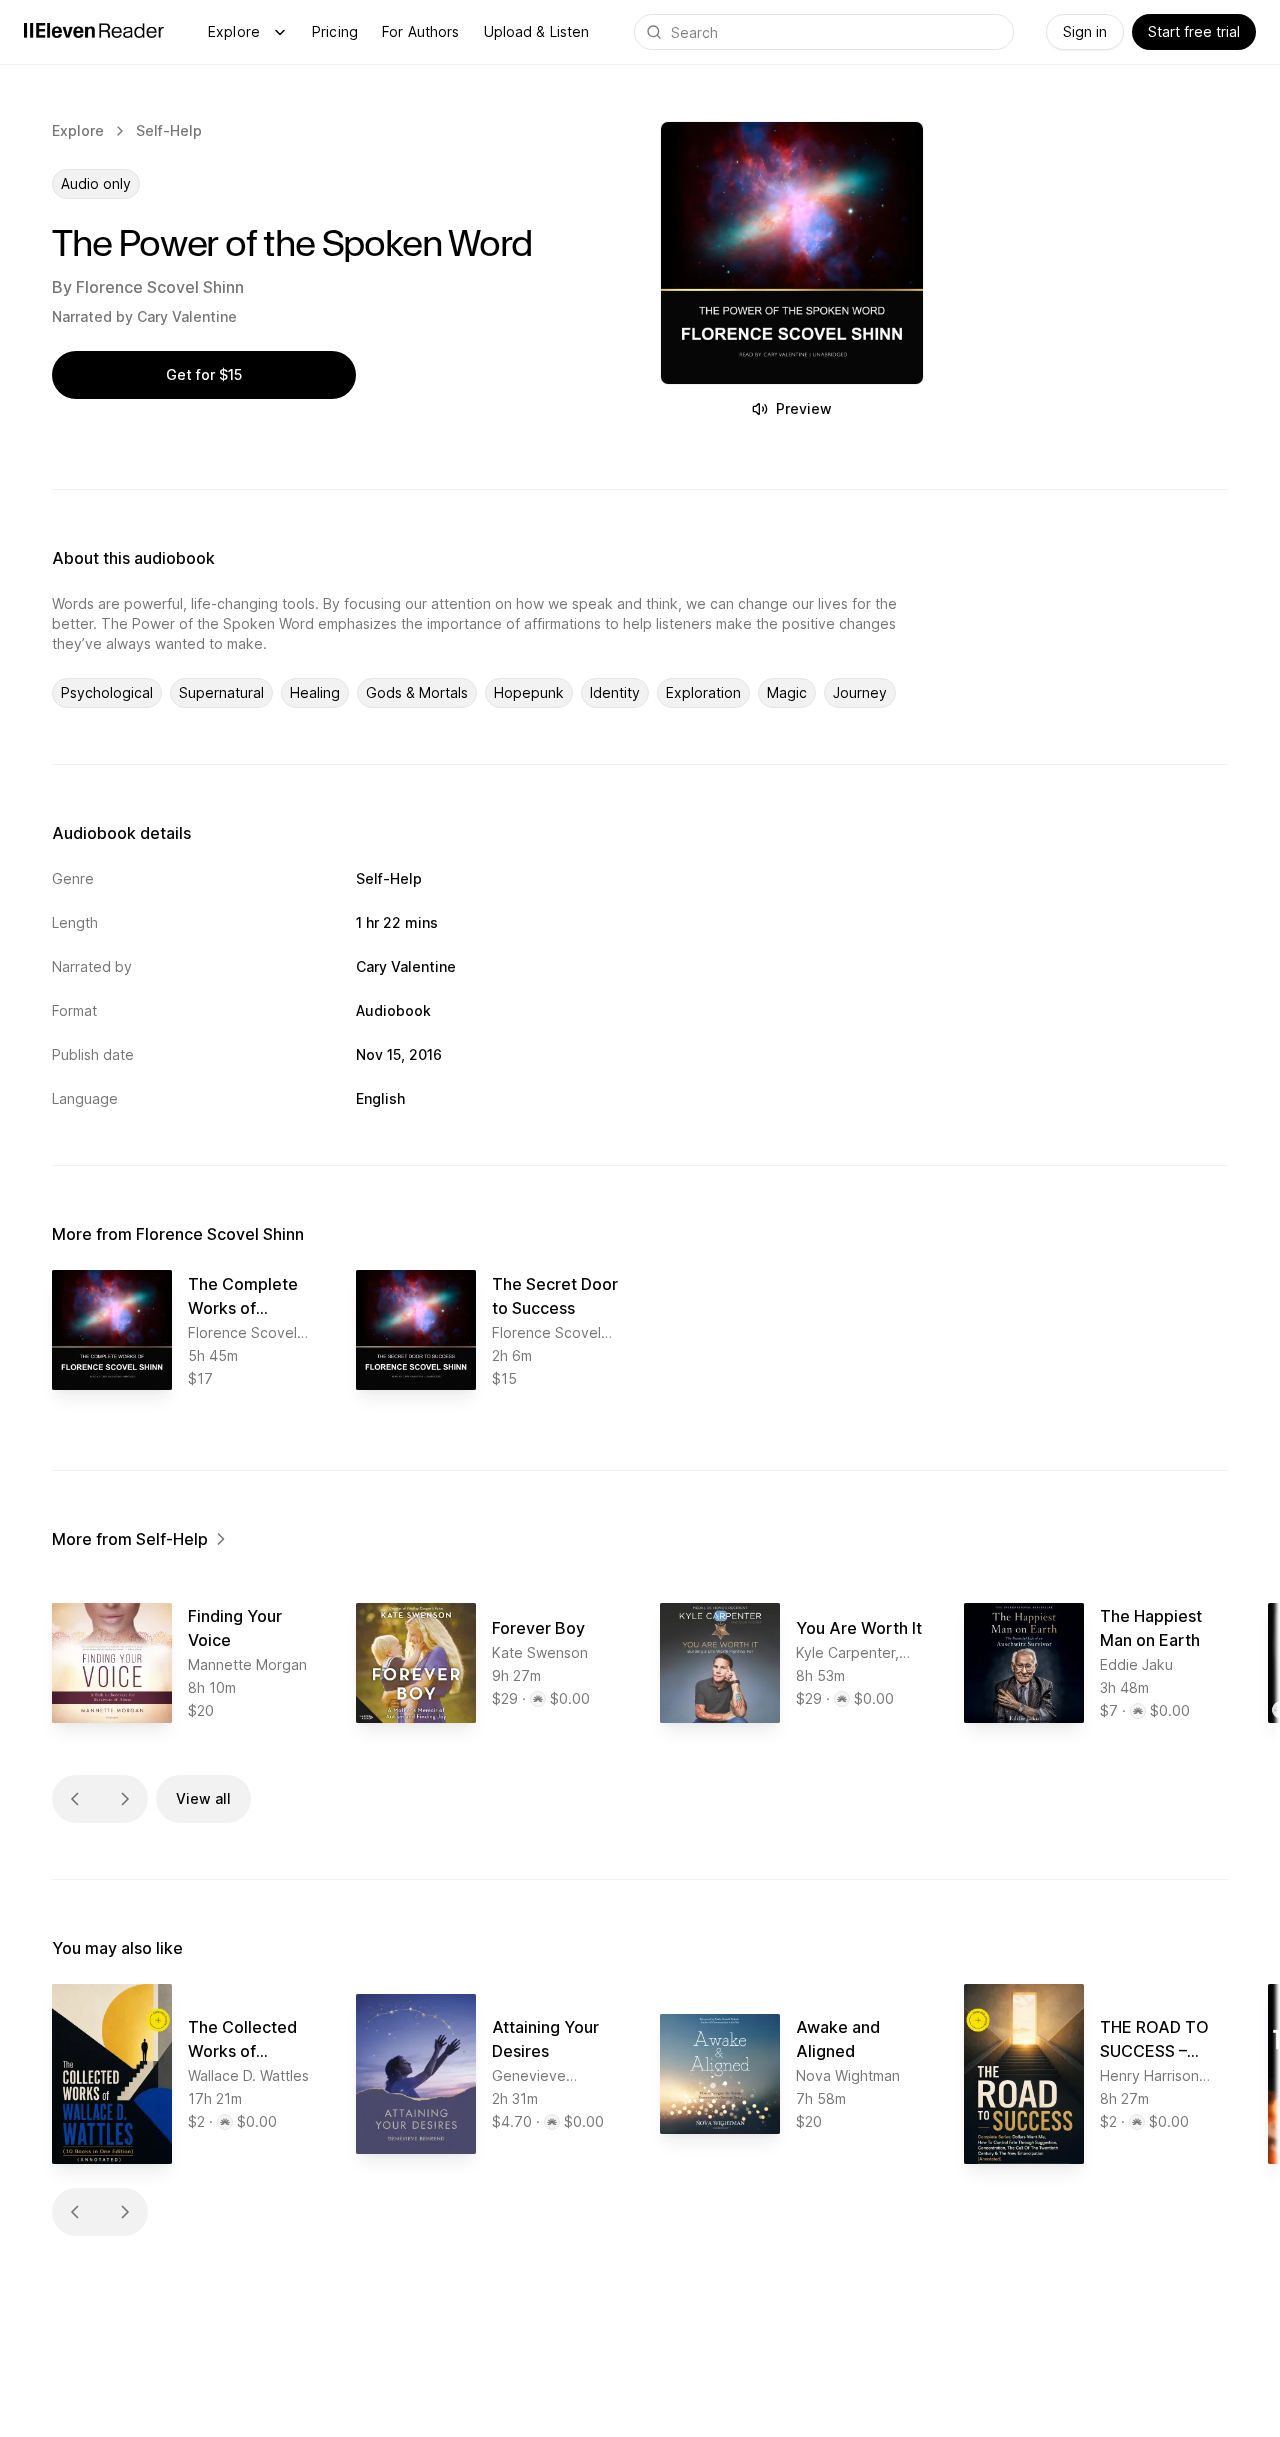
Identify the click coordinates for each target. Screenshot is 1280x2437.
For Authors (421, 31)
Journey (860, 692)
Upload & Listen (537, 31)
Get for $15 (204, 374)
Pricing (335, 31)
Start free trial (1194, 31)
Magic (787, 692)
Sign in (1085, 31)
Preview (804, 408)
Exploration (703, 692)
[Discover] (280, 32)
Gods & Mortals (417, 692)
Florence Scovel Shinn (160, 287)
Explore (234, 31)
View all (203, 1798)
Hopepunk (529, 692)
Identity (615, 692)
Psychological (107, 692)
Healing (315, 692)
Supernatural (221, 692)
